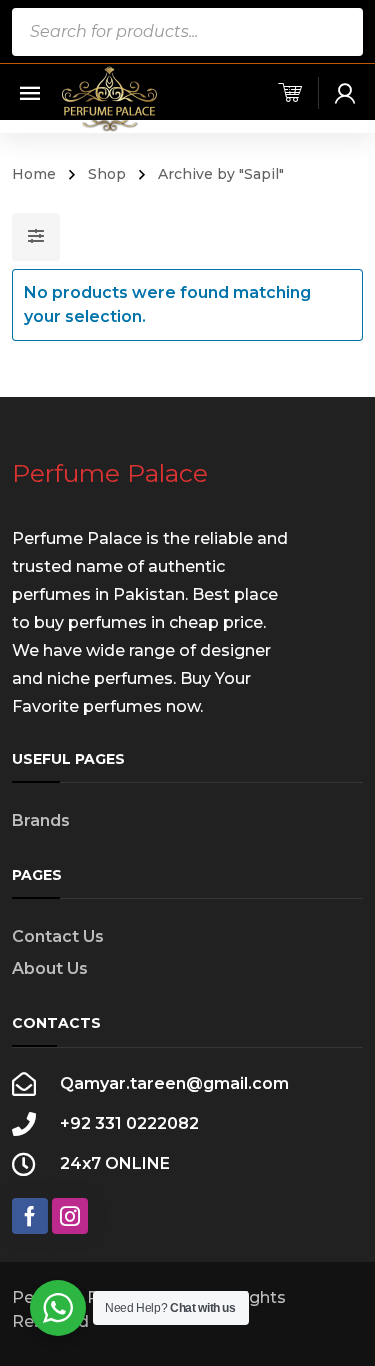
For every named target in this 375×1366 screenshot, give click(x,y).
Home (34, 174)
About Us (50, 968)
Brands (41, 820)
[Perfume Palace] (110, 98)
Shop (107, 174)
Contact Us (58, 936)
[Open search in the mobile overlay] (188, 32)
